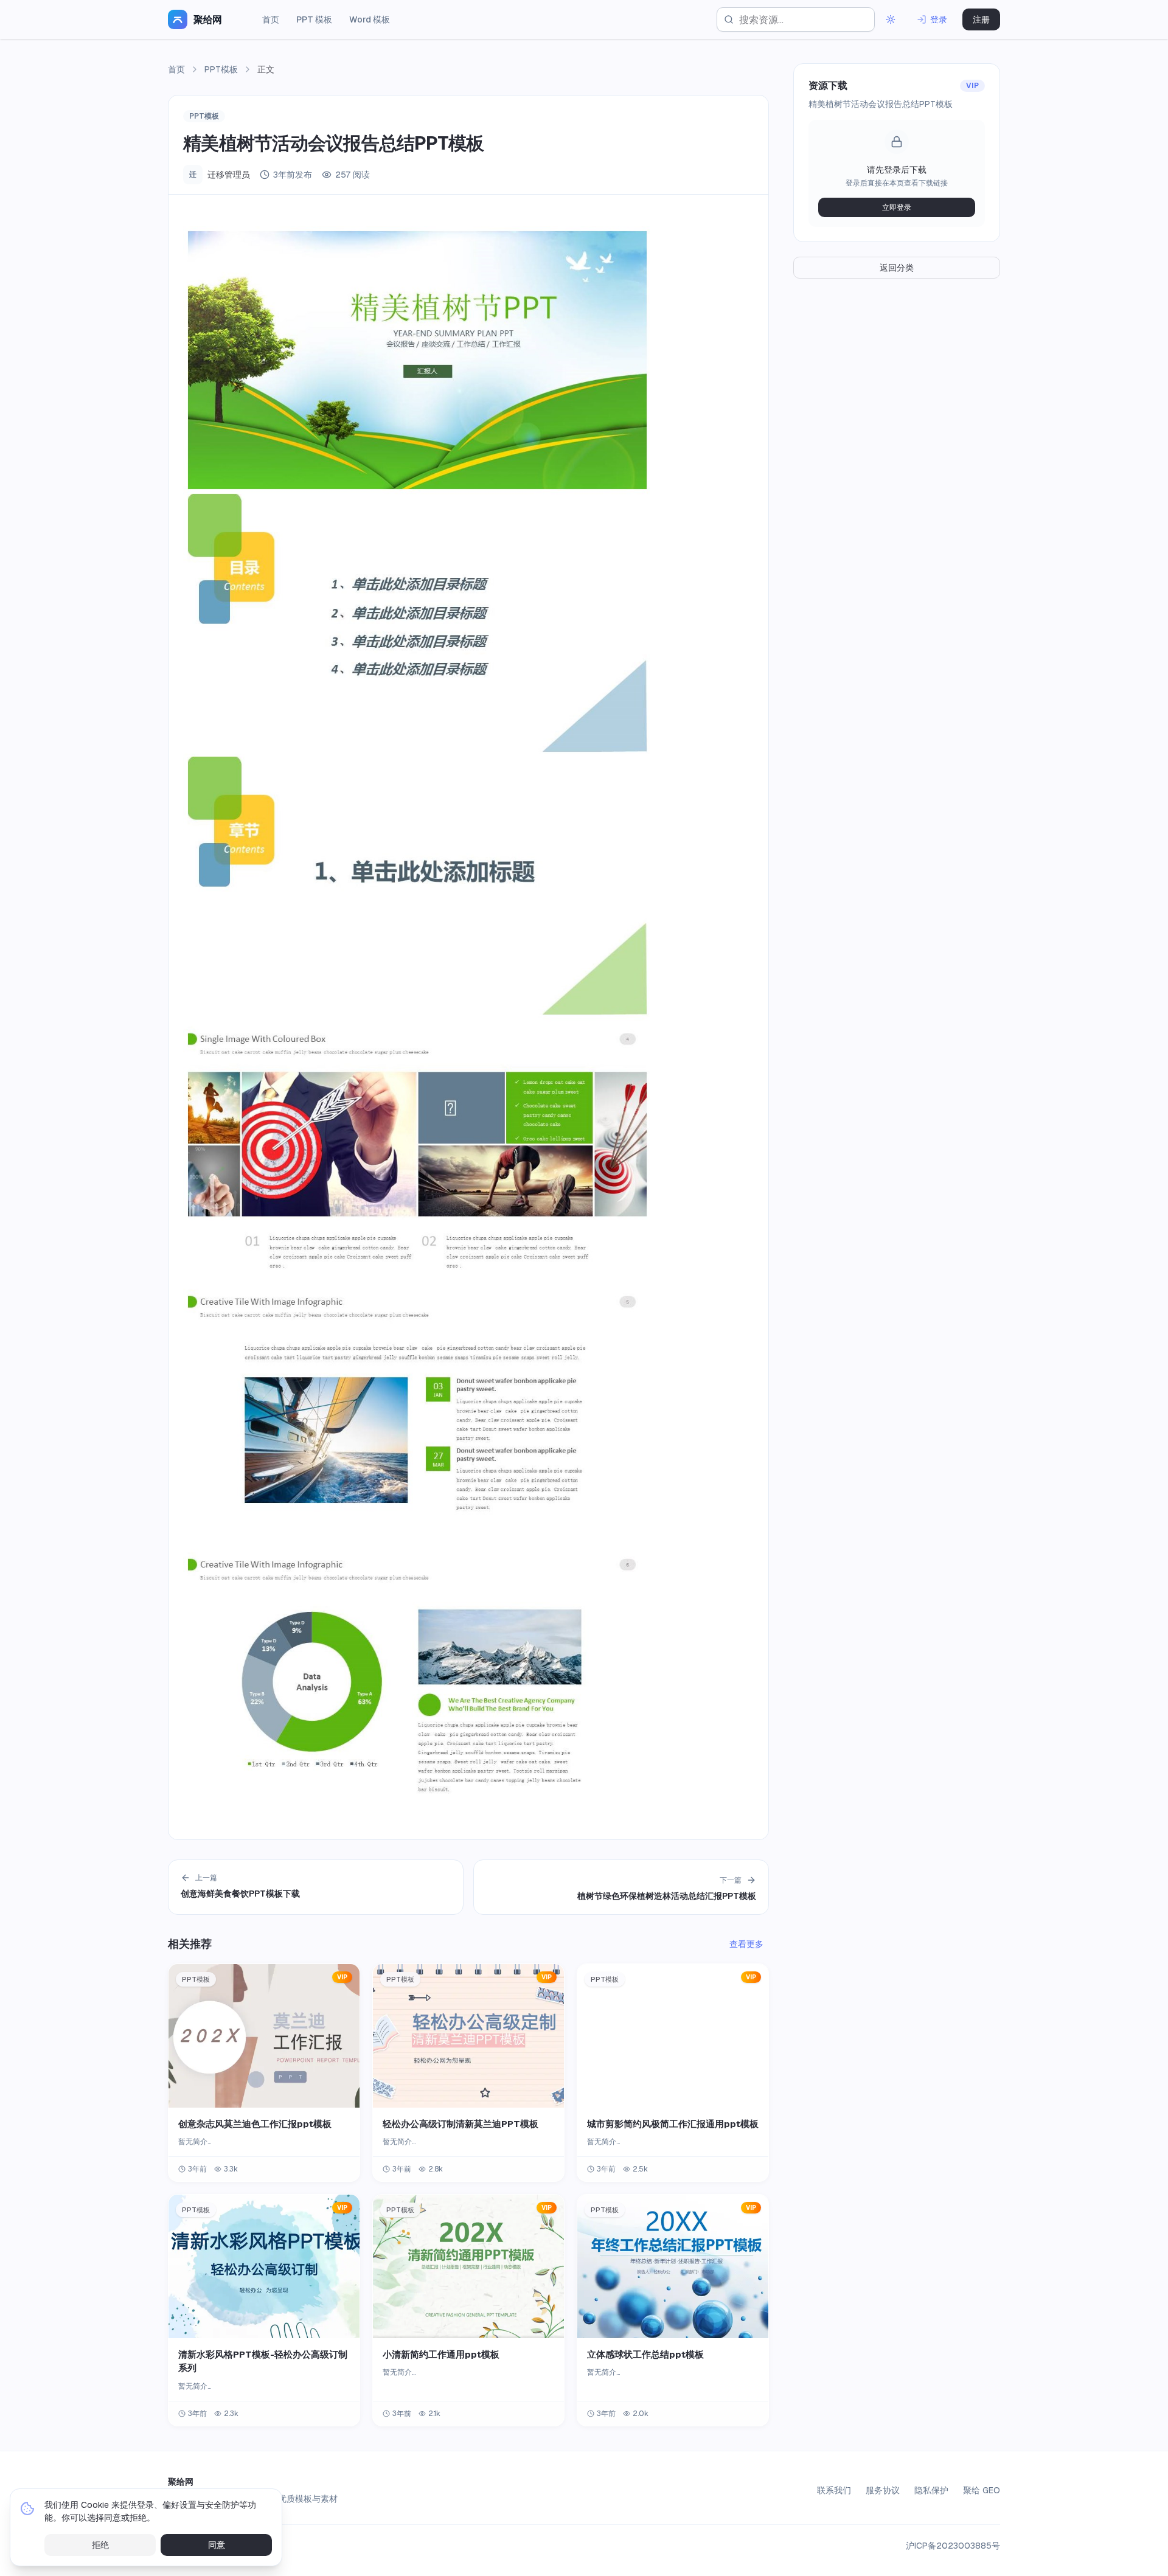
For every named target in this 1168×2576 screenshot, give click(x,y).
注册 (981, 19)
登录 (939, 19)
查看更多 (746, 1944)
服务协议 (883, 2490)
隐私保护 (931, 2490)
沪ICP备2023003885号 (953, 2546)
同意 (217, 2545)
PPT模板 (221, 69)
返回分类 (897, 268)
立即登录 (897, 207)
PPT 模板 (314, 19)
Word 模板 (370, 19)
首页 (271, 19)
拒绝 (100, 2545)
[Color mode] (891, 19)
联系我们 (834, 2490)
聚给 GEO (982, 2490)
